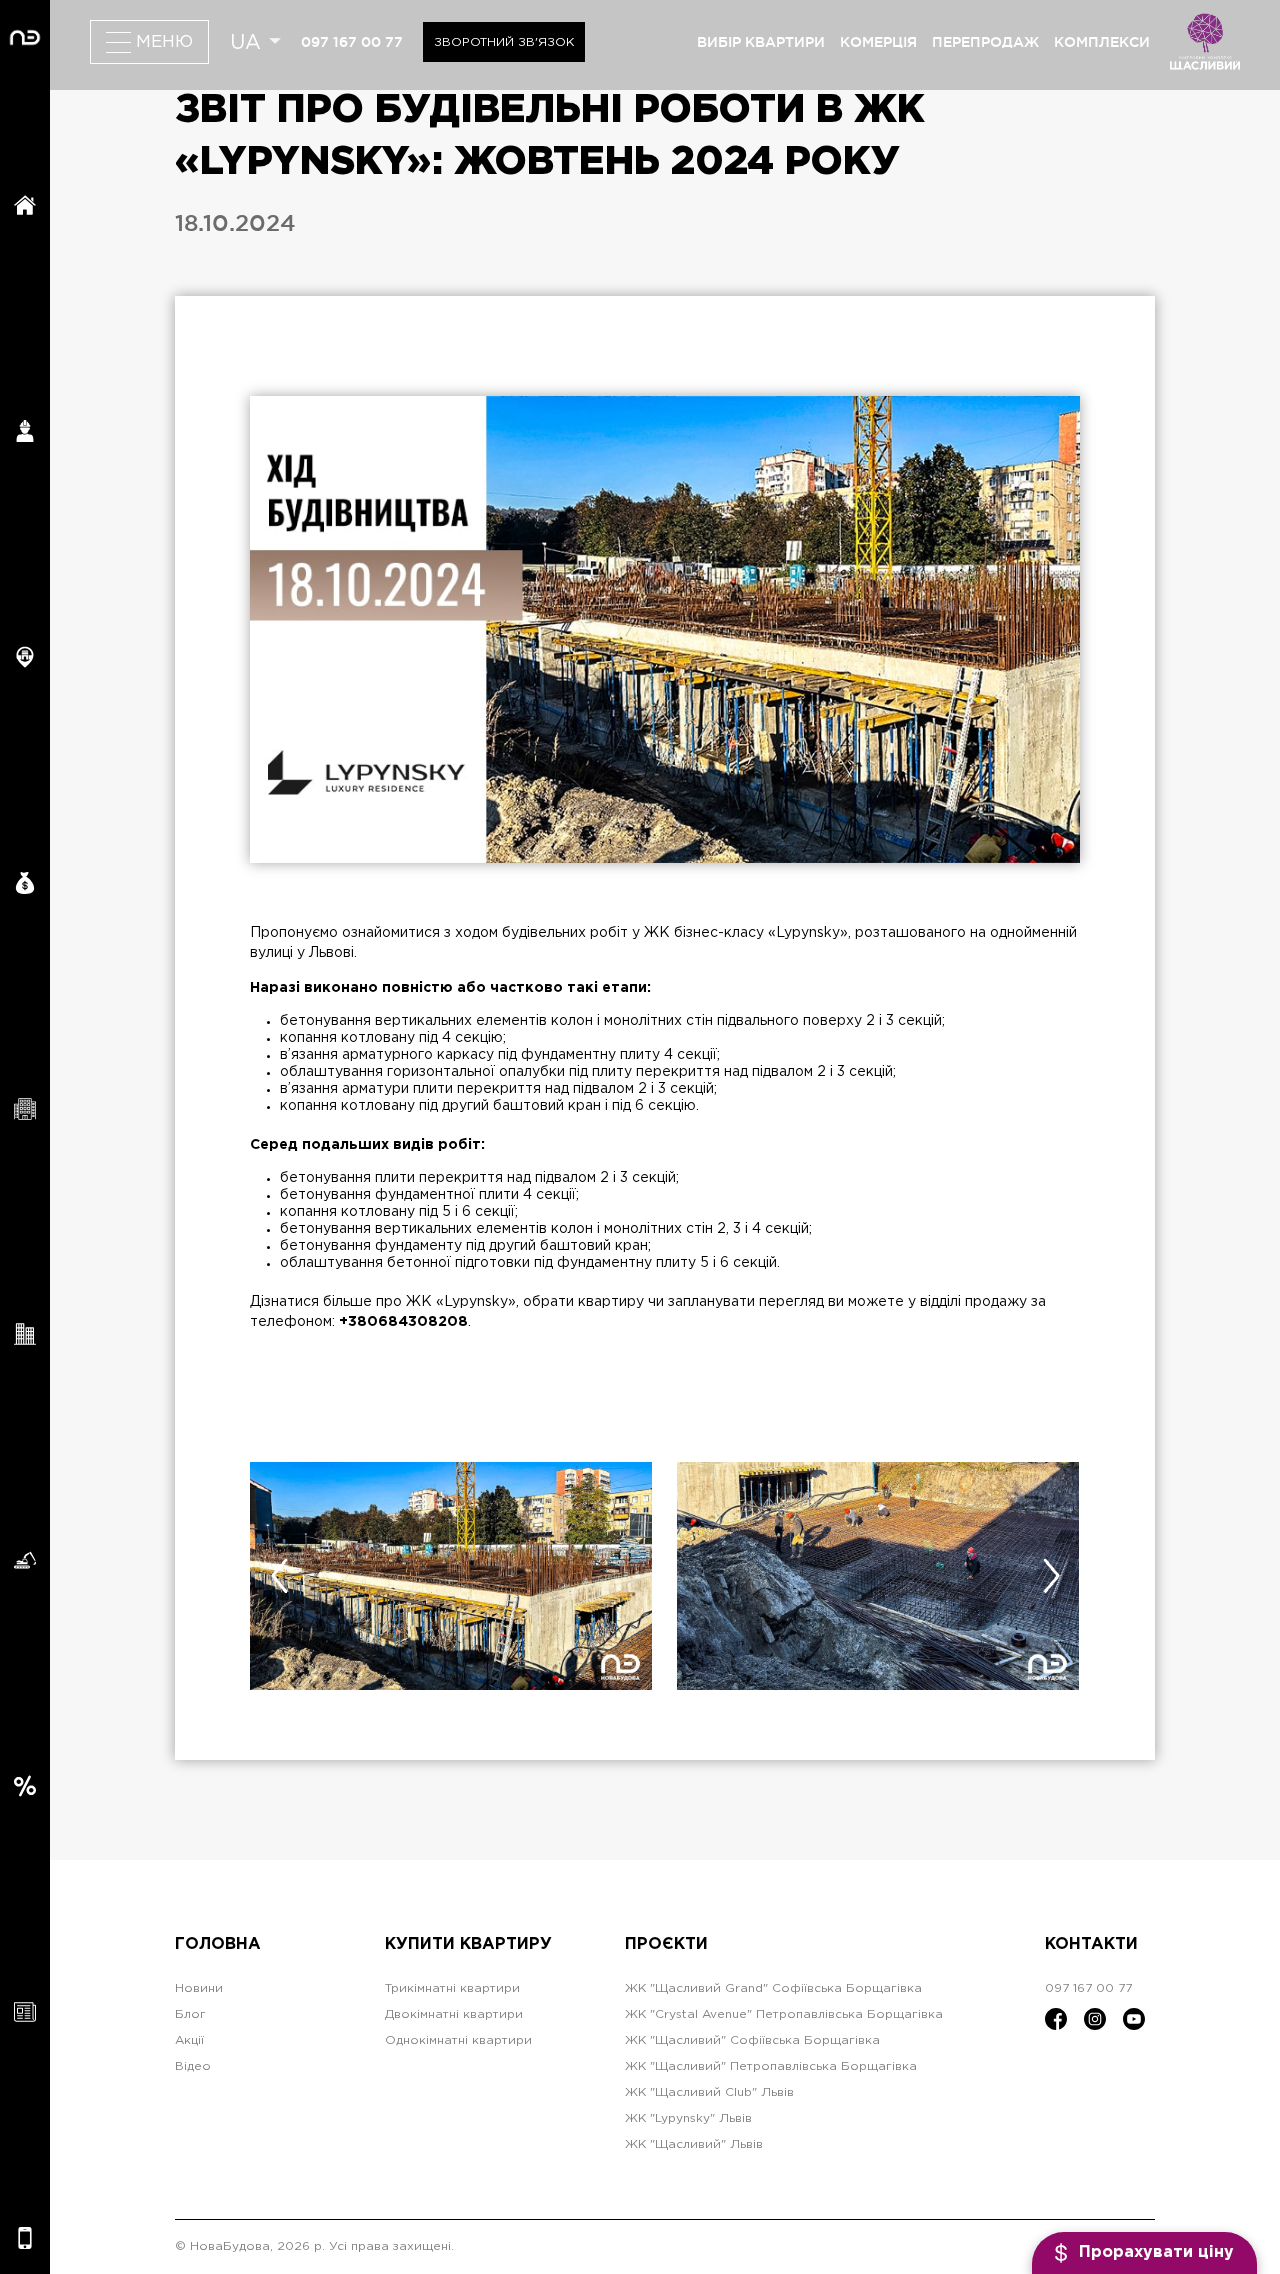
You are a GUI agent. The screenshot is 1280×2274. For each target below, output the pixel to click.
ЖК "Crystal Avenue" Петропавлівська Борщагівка (784, 2014)
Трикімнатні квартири (452, 1988)
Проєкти (666, 1944)
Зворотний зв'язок (504, 42)
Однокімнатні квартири (458, 2040)
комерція (878, 42)
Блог (190, 2014)
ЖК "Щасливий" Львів (694, 2144)
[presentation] (279, 1576)
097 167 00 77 (352, 42)
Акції (189, 2040)
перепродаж (985, 42)
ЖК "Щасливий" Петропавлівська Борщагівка (771, 2066)
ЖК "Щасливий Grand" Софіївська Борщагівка (773, 1988)
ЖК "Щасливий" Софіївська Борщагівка (752, 2040)
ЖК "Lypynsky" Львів (688, 2118)
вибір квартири (761, 42)
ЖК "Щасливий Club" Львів (709, 2092)
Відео (193, 2066)
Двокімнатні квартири (454, 2014)
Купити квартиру (468, 1944)
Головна (218, 1944)
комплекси (1102, 42)
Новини (199, 1988)
